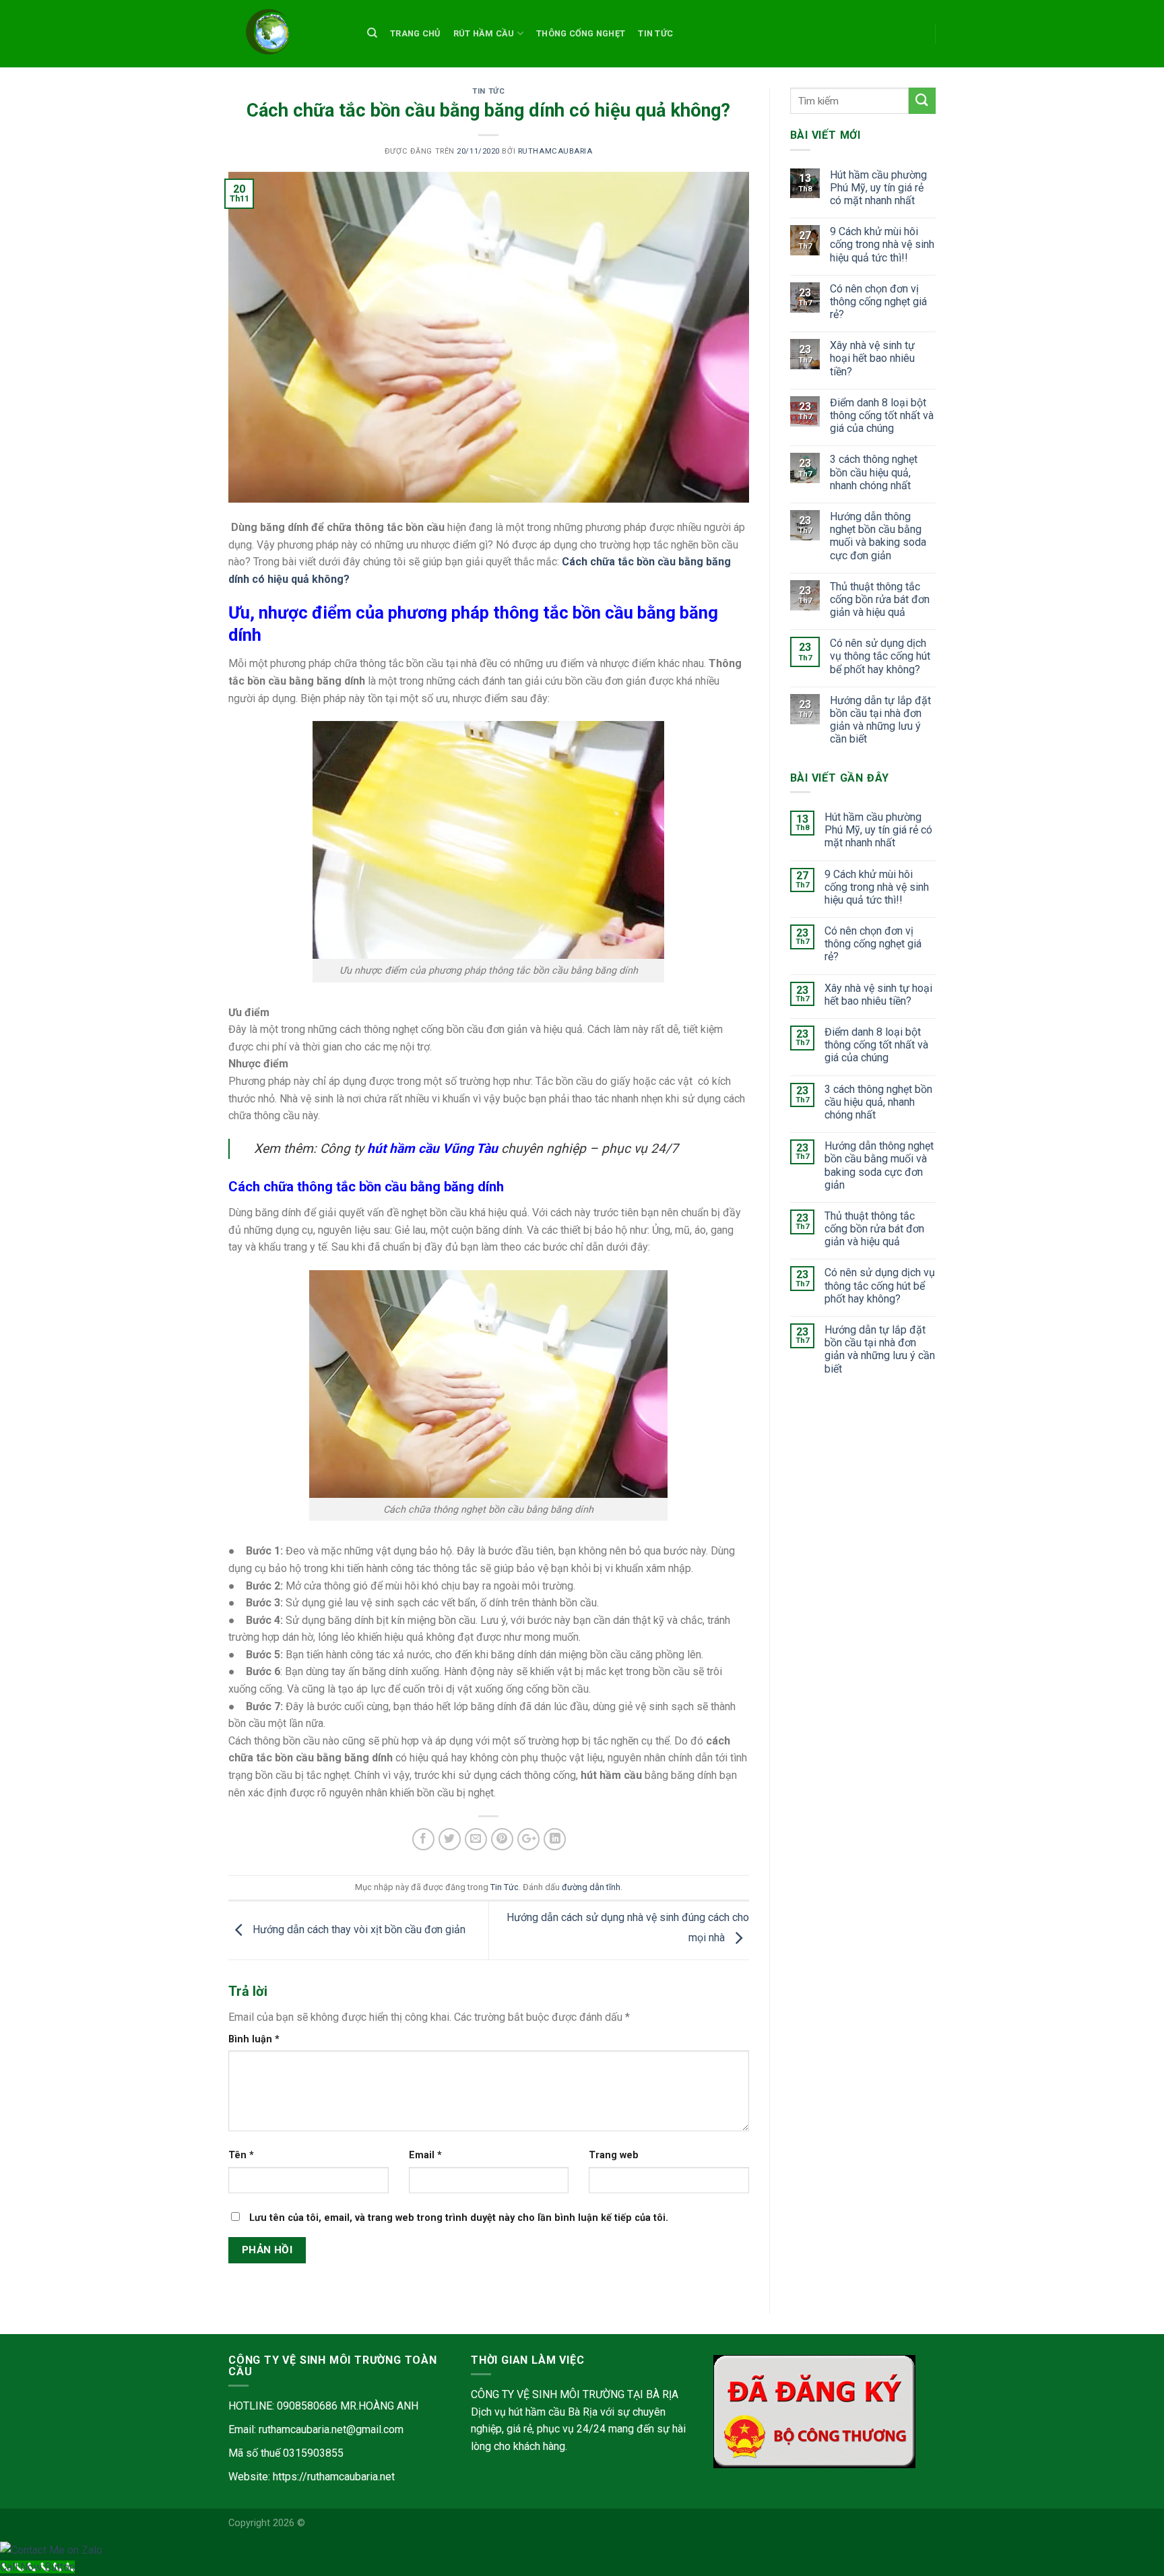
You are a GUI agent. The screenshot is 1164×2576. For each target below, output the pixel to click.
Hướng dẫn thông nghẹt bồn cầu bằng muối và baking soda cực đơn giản (878, 536)
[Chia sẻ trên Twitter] (450, 1839)
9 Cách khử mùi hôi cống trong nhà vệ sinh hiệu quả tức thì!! (882, 244)
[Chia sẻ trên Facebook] (423, 1839)
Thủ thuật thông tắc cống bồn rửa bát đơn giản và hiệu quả (880, 599)
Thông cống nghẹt (581, 33)
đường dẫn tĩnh (591, 1887)
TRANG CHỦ (415, 33)
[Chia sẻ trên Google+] (528, 1839)
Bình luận (254, 2039)
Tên (241, 2155)
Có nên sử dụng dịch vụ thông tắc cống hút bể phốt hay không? (880, 656)
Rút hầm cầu (484, 33)
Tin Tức (655, 33)
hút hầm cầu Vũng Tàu (432, 1149)
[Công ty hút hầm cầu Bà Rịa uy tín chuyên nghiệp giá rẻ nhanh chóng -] (284, 34)
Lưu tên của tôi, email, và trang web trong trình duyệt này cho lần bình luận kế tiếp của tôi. (459, 2218)
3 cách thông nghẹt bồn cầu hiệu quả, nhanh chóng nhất (874, 472)
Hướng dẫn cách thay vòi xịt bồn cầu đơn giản (358, 1929)
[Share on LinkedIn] (555, 1839)
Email (425, 2155)
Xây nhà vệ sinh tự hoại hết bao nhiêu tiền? (872, 358)
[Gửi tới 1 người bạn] (476, 1839)
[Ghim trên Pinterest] (502, 1839)
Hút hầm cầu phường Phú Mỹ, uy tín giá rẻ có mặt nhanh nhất (878, 188)
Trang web (614, 2155)
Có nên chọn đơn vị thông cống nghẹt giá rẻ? (878, 302)
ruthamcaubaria (555, 151)
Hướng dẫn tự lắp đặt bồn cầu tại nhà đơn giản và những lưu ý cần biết (880, 720)
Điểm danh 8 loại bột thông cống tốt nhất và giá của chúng (882, 415)
